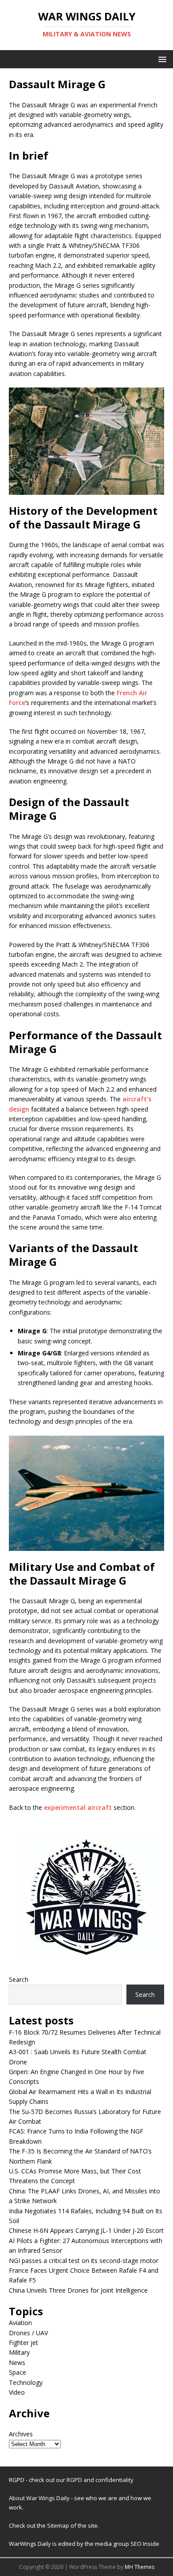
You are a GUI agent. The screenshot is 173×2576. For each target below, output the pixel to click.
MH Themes (140, 2567)
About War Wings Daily (39, 2498)
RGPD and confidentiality (100, 2480)
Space (18, 2372)
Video (17, 2392)
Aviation (20, 2323)
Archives (21, 2434)
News (17, 2363)
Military (19, 2352)
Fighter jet (24, 2343)
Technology (26, 2382)
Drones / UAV (28, 2333)
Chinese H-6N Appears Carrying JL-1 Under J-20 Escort (86, 2230)
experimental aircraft (78, 1807)
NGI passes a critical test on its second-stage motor (84, 2261)
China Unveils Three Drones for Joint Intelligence (78, 2290)
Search (19, 1979)
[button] (161, 59)
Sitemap (59, 2525)
